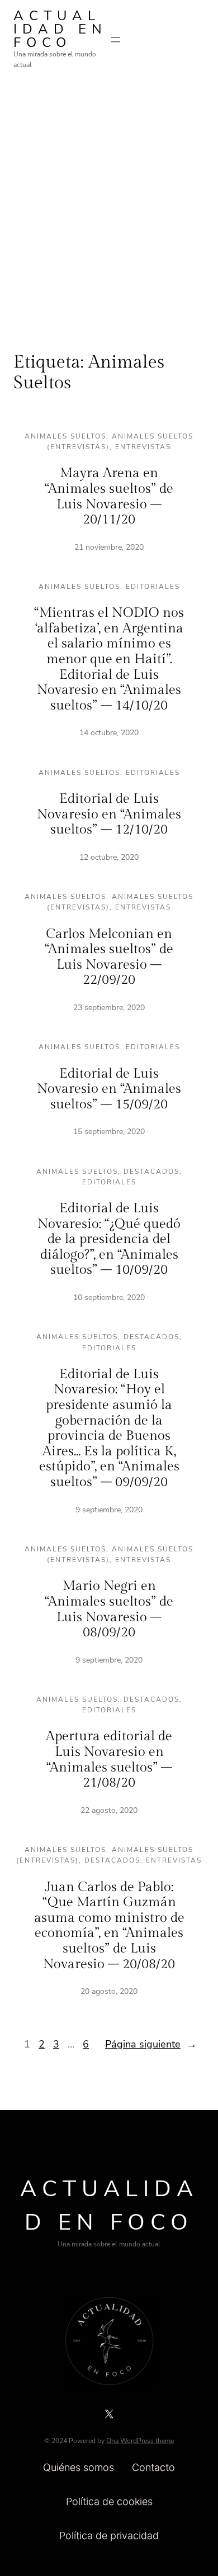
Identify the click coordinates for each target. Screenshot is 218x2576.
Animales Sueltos (65, 436)
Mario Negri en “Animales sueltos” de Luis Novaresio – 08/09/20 (109, 1609)
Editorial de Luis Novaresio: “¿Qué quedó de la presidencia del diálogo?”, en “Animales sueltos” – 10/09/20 (109, 1239)
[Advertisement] (109, 202)
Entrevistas (143, 447)
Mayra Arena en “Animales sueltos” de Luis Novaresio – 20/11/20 (109, 496)
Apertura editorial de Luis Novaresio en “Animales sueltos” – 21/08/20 (109, 1760)
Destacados (151, 1172)
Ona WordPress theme (140, 2441)
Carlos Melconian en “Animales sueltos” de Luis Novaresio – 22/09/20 (109, 957)
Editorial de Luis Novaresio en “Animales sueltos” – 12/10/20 (109, 814)
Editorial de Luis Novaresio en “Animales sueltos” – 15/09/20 (109, 1089)
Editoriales (153, 587)
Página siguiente (151, 2044)
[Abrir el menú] (116, 40)
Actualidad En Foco (60, 29)
